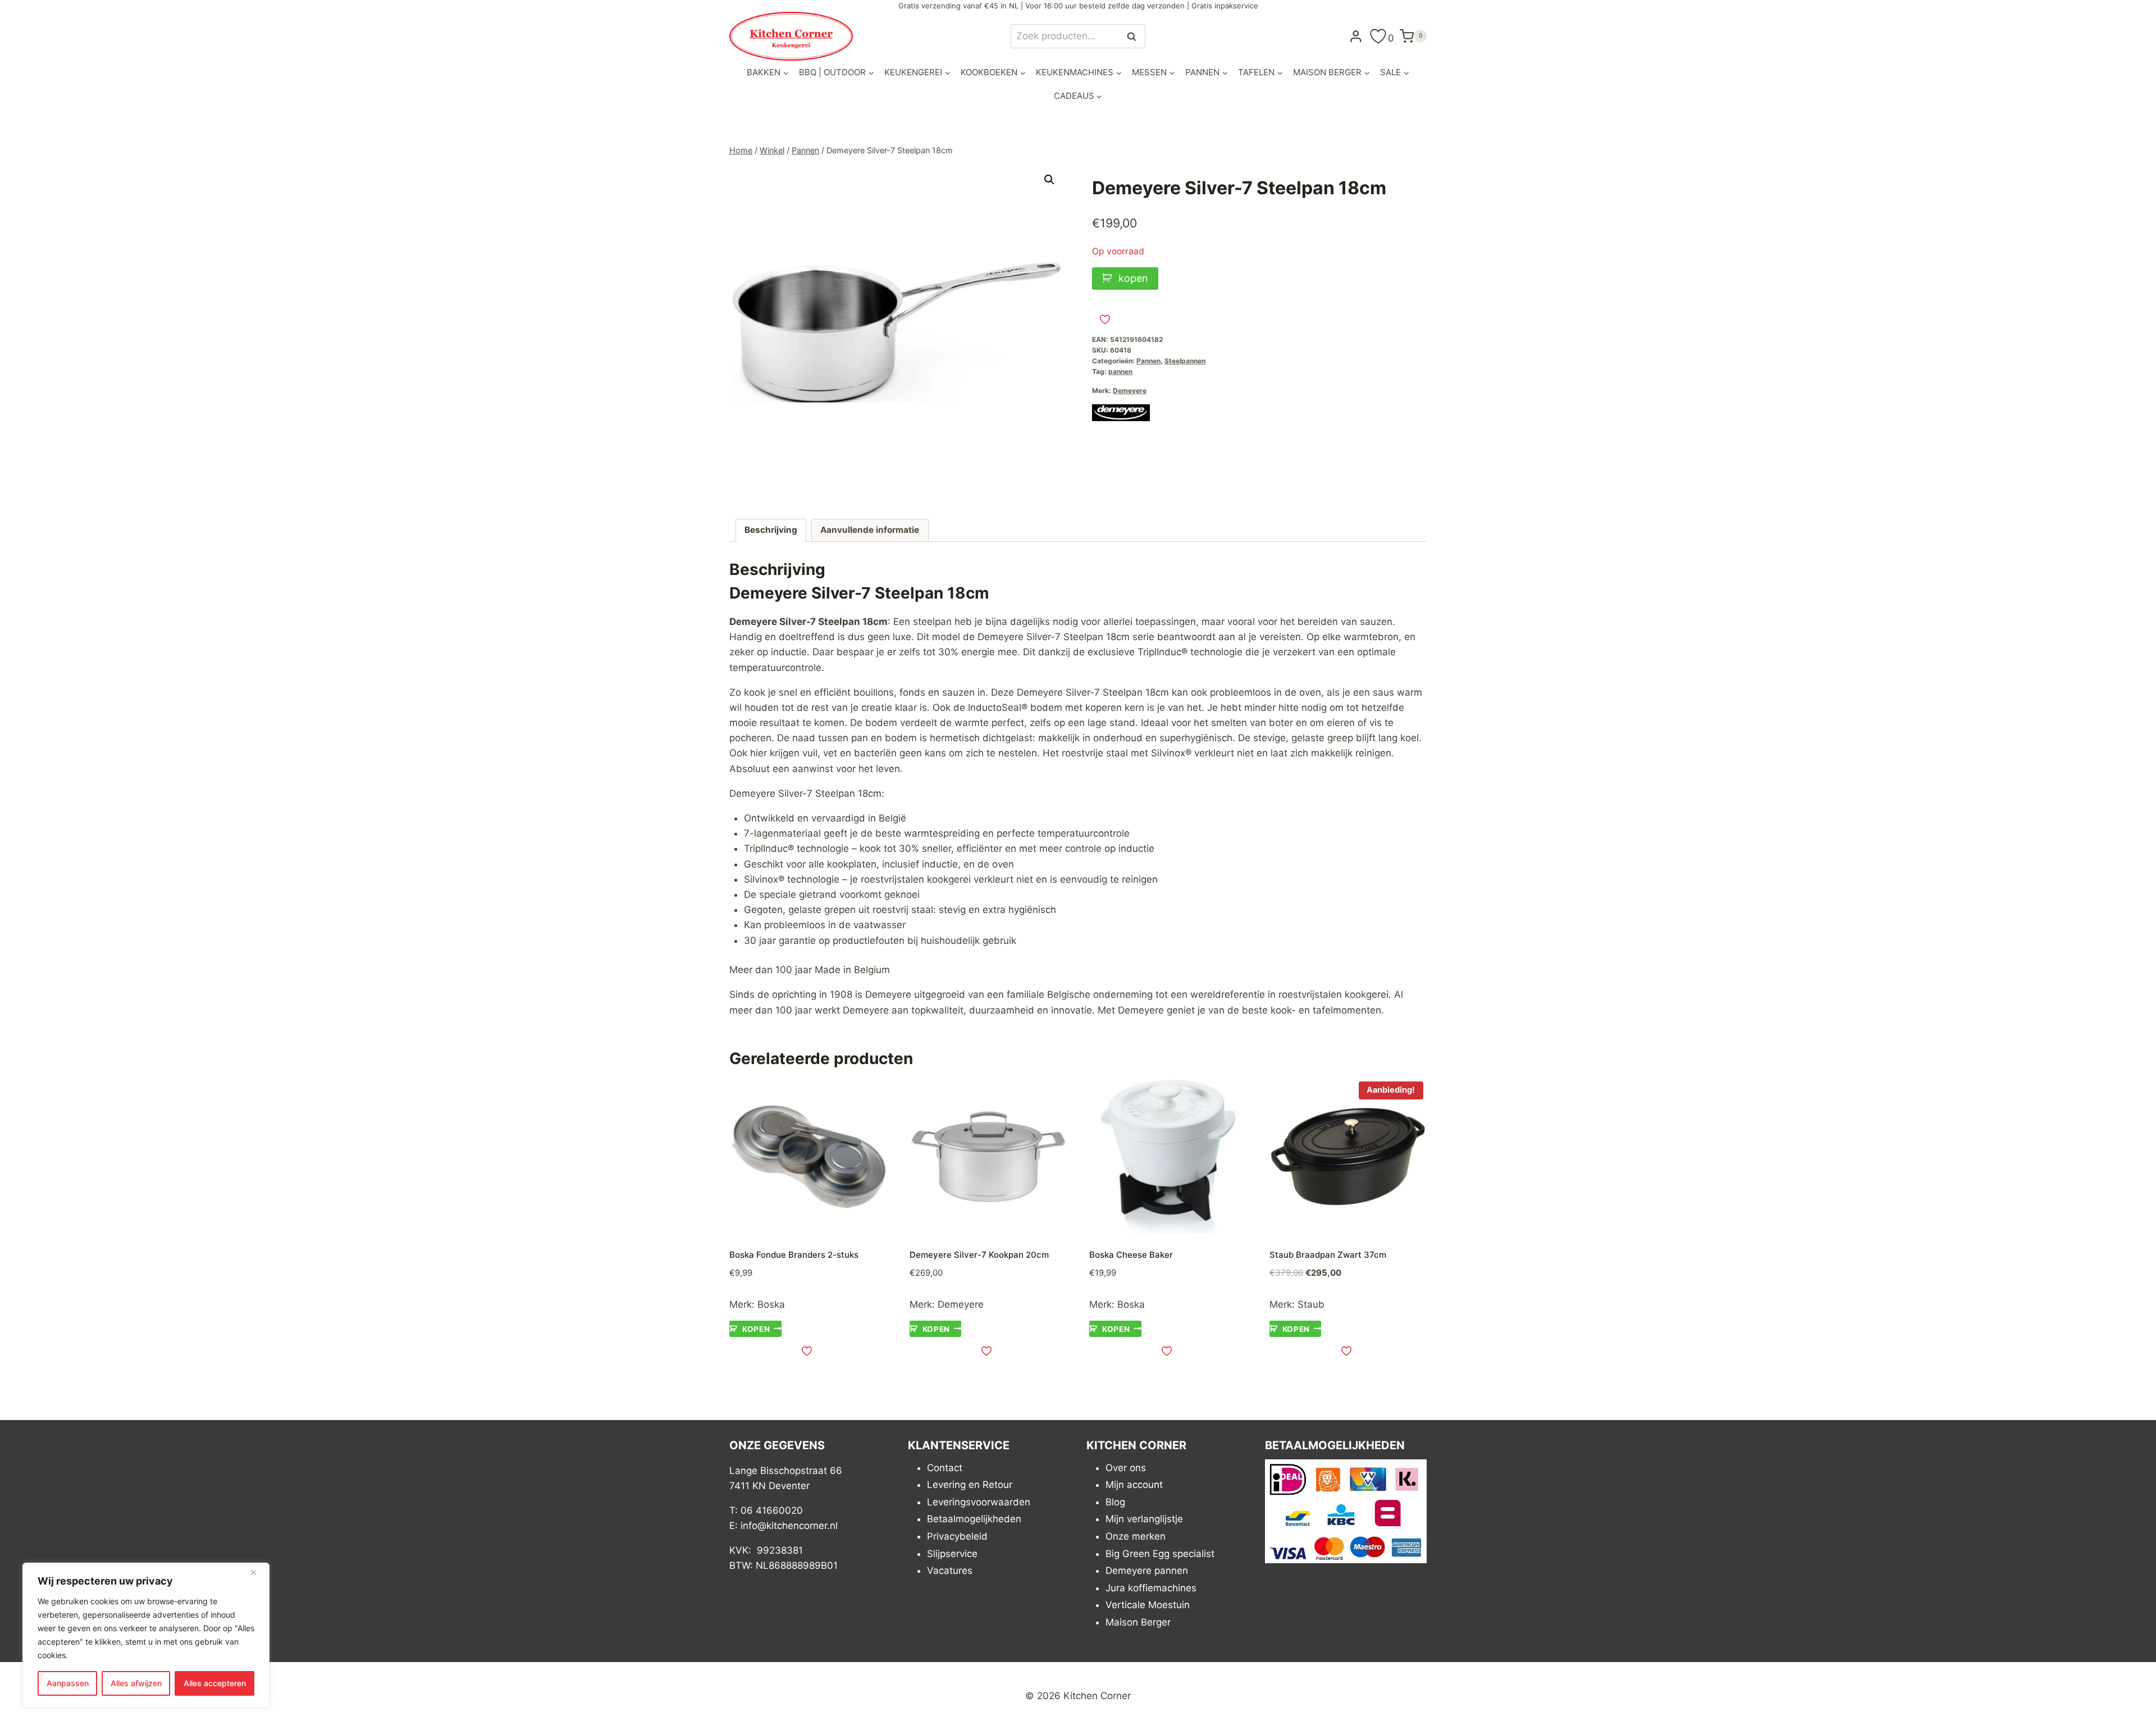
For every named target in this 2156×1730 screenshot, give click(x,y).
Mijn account (1134, 1485)
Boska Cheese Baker (1131, 1255)
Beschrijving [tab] (771, 530)
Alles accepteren (215, 1683)
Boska (771, 1304)
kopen (1133, 278)
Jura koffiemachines (1151, 1588)
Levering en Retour (970, 1485)
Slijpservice (952, 1554)
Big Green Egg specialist (1160, 1554)
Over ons (1126, 1468)
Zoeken (1135, 36)
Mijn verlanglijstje (1144, 1519)
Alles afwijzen (136, 1683)
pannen (1120, 371)
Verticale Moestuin (1148, 1605)
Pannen (1148, 361)
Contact (945, 1468)
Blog (1115, 1502)
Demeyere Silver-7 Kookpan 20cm (979, 1255)
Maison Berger (1138, 1622)
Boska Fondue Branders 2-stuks (794, 1255)
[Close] (258, 1572)
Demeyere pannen (1147, 1571)
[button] (1049, 180)
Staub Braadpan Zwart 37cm (1328, 1255)
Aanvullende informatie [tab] (870, 530)
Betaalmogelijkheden (974, 1519)
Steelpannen (1185, 361)
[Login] (1356, 36)
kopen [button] (756, 1329)
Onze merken (1136, 1536)
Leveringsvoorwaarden (979, 1502)
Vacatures (950, 1571)
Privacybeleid (957, 1536)
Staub (1311, 1304)
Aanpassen (68, 1683)
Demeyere (1130, 391)
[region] (146, 1635)
